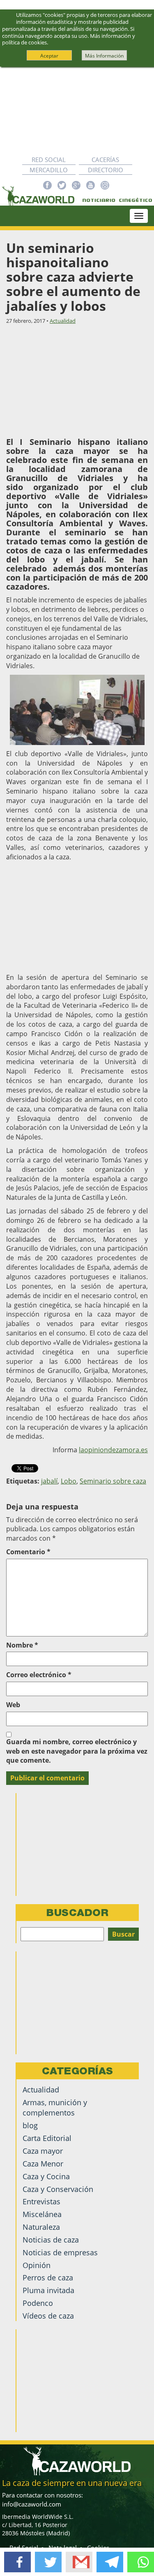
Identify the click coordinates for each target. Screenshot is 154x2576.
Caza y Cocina (46, 2176)
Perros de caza (48, 2277)
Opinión (37, 2265)
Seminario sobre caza (113, 1481)
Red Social (49, 160)
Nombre (22, 1645)
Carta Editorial (47, 2138)
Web (13, 1705)
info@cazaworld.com (32, 2504)
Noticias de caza (51, 2240)
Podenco (38, 2303)
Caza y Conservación (58, 2189)
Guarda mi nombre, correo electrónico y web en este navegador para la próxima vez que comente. (77, 1751)
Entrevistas (41, 2201)
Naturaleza (41, 2227)
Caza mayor (43, 2151)
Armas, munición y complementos (55, 2107)
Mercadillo (49, 170)
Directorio (106, 170)
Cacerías (105, 160)
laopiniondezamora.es (113, 1450)
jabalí (49, 1481)
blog (30, 2125)
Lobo (69, 1481)
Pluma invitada (48, 2290)
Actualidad (63, 321)
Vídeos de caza (48, 2316)
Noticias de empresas (60, 2252)
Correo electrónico (39, 1675)
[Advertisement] (77, 111)
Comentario (28, 1552)
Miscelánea (42, 2214)
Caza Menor (43, 2164)
